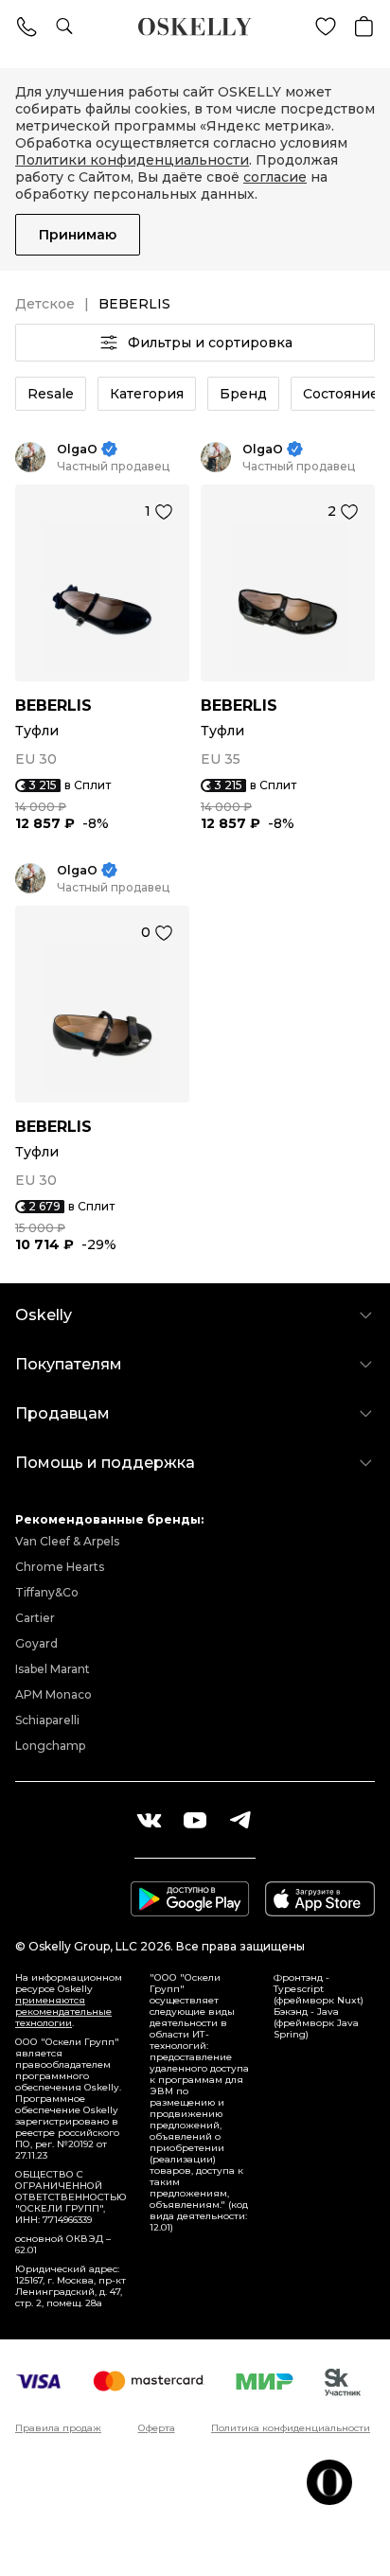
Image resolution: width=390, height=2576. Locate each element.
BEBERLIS (53, 706)
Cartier (35, 1618)
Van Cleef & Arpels (67, 1541)
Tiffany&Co (47, 1592)
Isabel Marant (53, 1669)
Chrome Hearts (60, 1567)
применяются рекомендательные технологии (63, 2011)
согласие (275, 177)
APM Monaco (53, 1694)
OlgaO (77, 449)
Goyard (36, 1643)
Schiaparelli (47, 1720)
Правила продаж (58, 2428)
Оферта (157, 2428)
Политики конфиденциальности (132, 160)
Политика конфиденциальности (291, 2428)
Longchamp (50, 1746)
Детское (45, 304)
